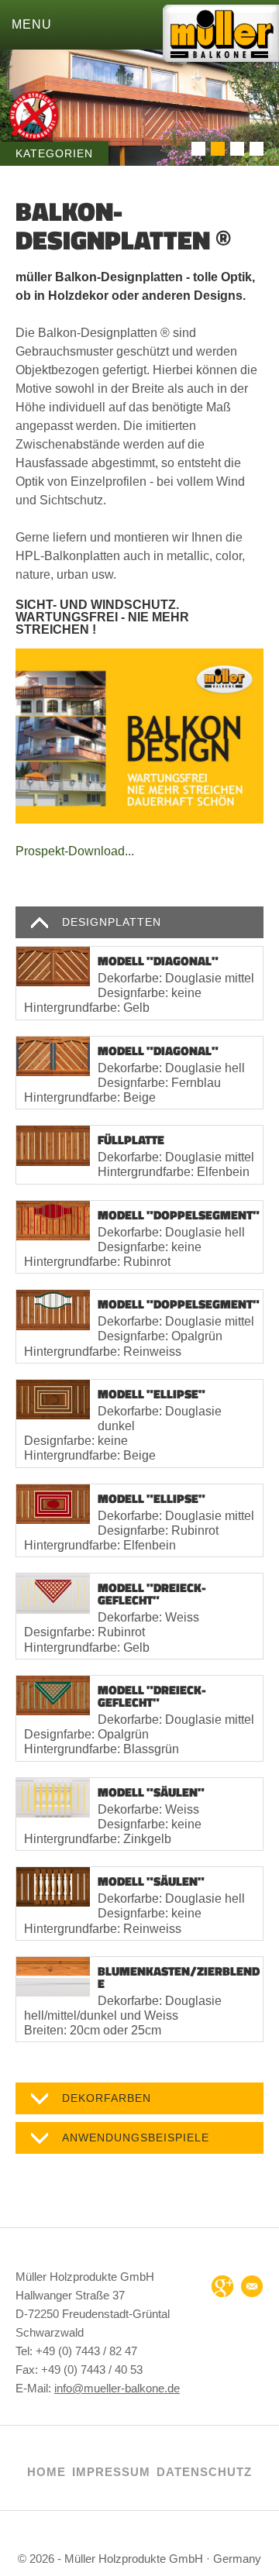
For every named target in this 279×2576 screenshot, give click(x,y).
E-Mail (252, 2286)
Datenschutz (204, 2472)
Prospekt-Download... (75, 851)
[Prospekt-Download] (139, 736)
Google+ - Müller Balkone (222, 2286)
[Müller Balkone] (221, 40)
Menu (32, 24)
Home (46, 2472)
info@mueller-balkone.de (117, 2388)
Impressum (111, 2472)
